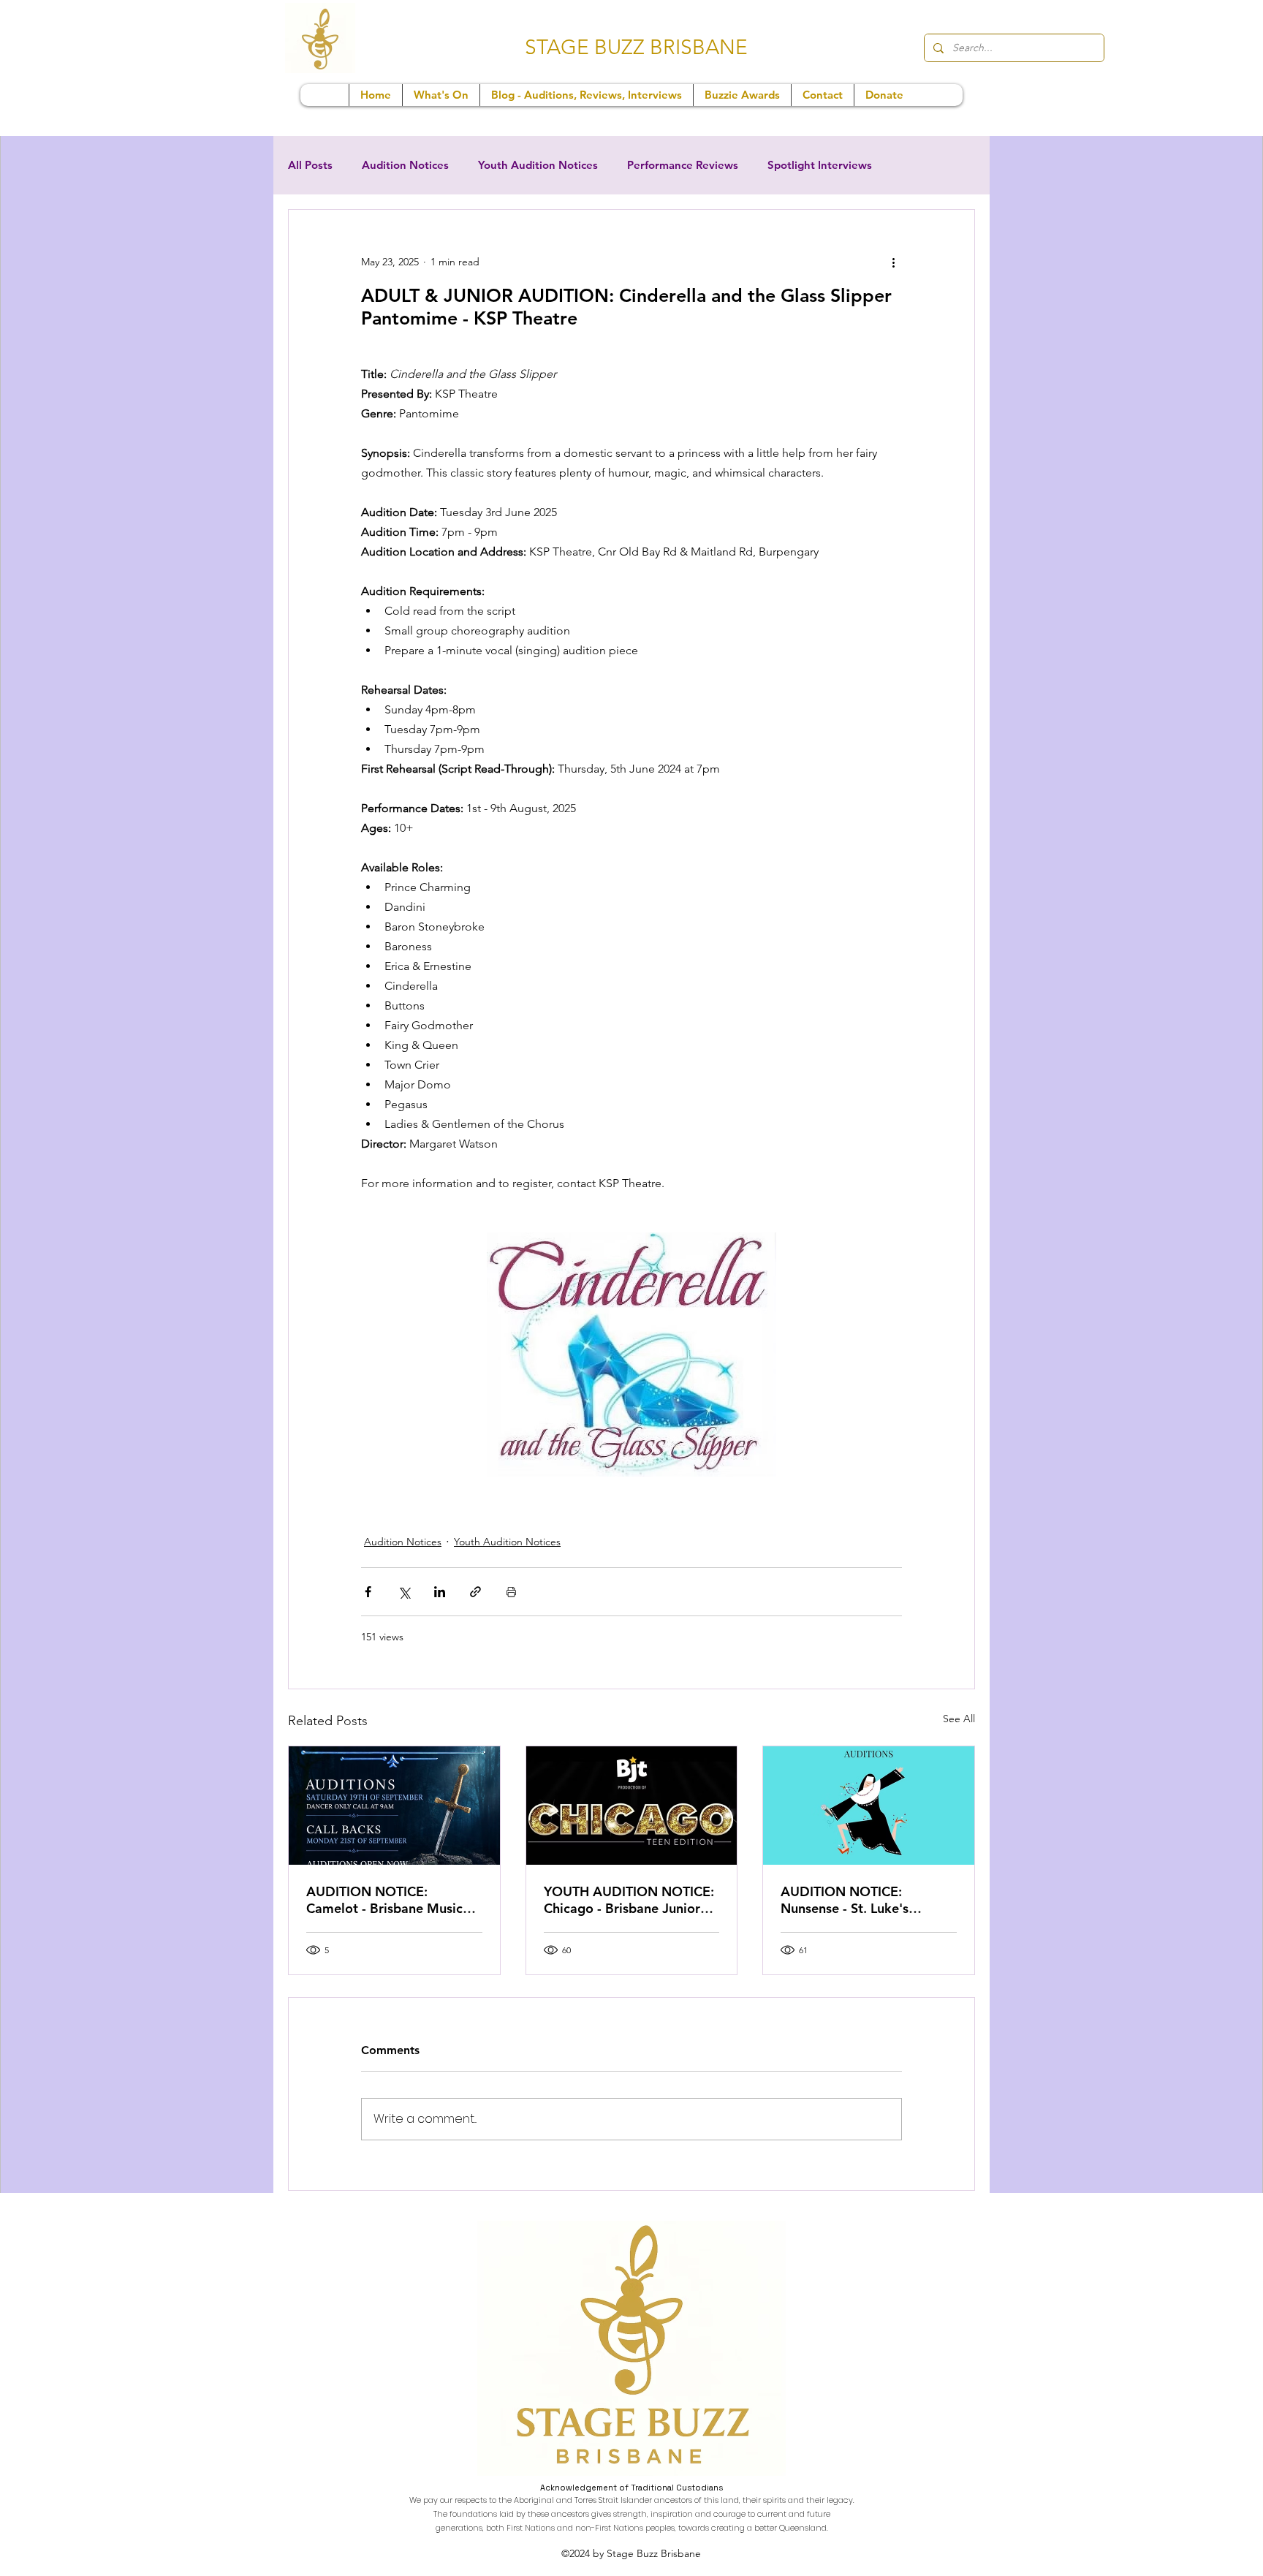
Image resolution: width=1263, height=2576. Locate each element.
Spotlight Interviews (820, 165)
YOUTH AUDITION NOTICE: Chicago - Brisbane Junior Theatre (629, 1900)
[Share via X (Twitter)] (404, 1592)
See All (959, 1719)
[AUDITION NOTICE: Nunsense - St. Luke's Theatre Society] (869, 1806)
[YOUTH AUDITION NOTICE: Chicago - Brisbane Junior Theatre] (632, 1806)
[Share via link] (475, 1592)
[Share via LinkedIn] (440, 1592)
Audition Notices (405, 165)
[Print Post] (511, 1592)
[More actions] (893, 262)
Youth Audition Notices (538, 165)
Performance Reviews (683, 165)
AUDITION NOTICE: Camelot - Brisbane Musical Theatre (390, 1900)
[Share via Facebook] (368, 1592)
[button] (441, 95)
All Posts (310, 165)
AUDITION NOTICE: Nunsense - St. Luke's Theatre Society (845, 1900)
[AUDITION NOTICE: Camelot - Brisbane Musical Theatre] (394, 1806)
